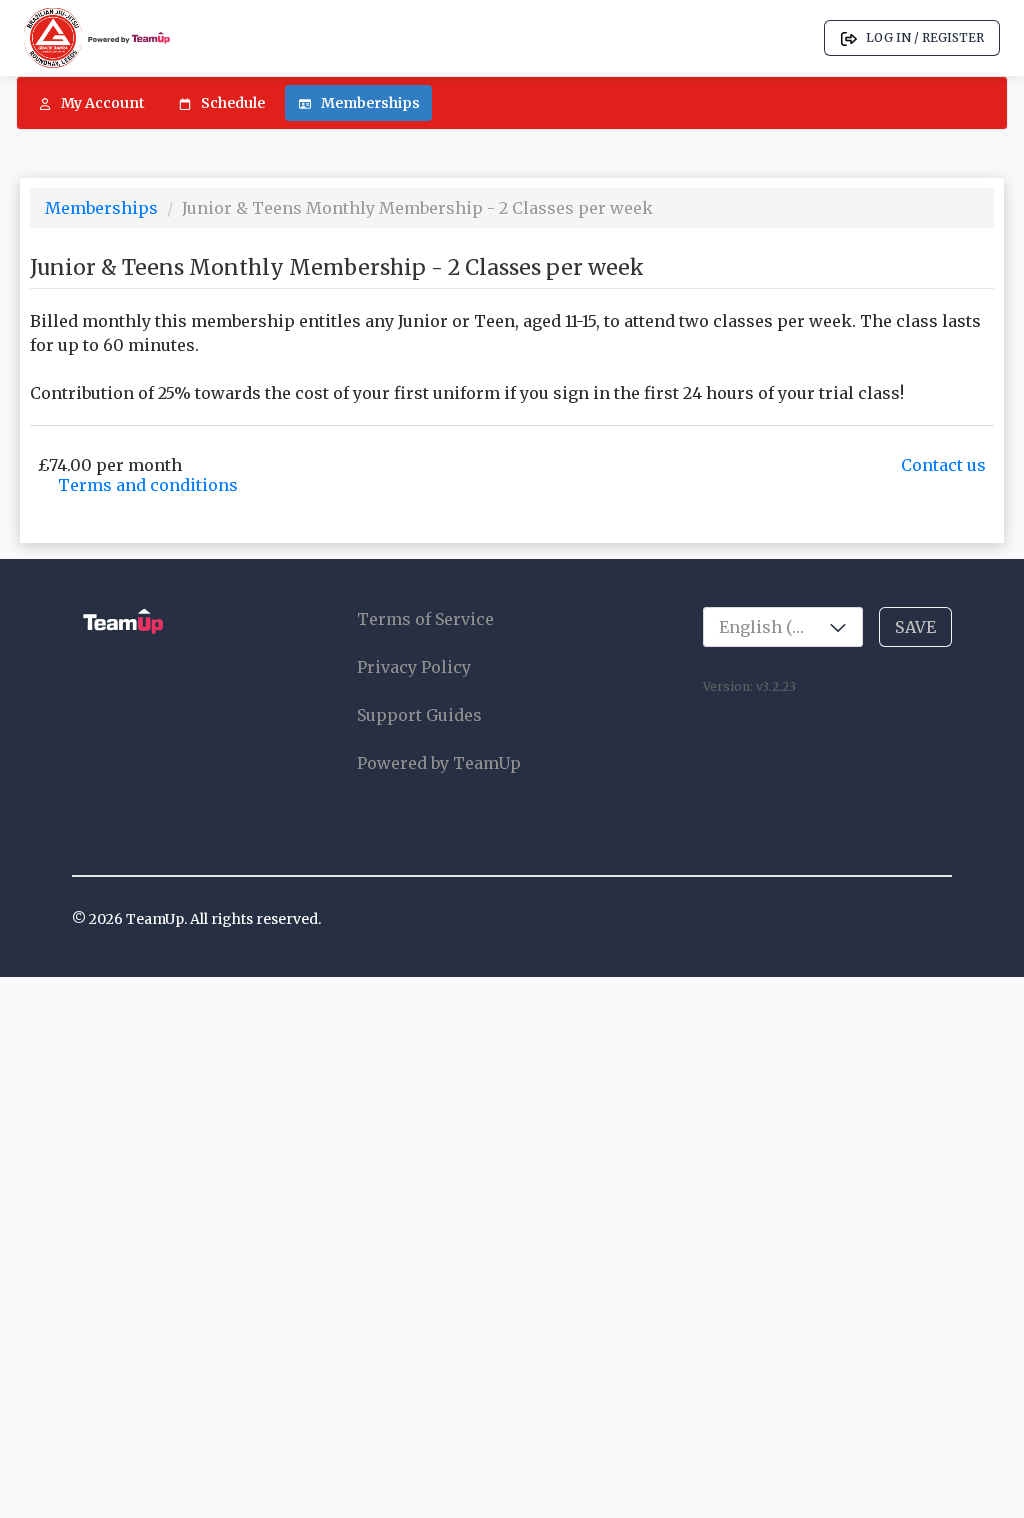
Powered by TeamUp (439, 763)
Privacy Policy (414, 667)
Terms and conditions (148, 485)
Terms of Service (425, 619)
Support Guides (419, 715)
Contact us (943, 465)
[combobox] (783, 627)
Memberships (103, 208)
